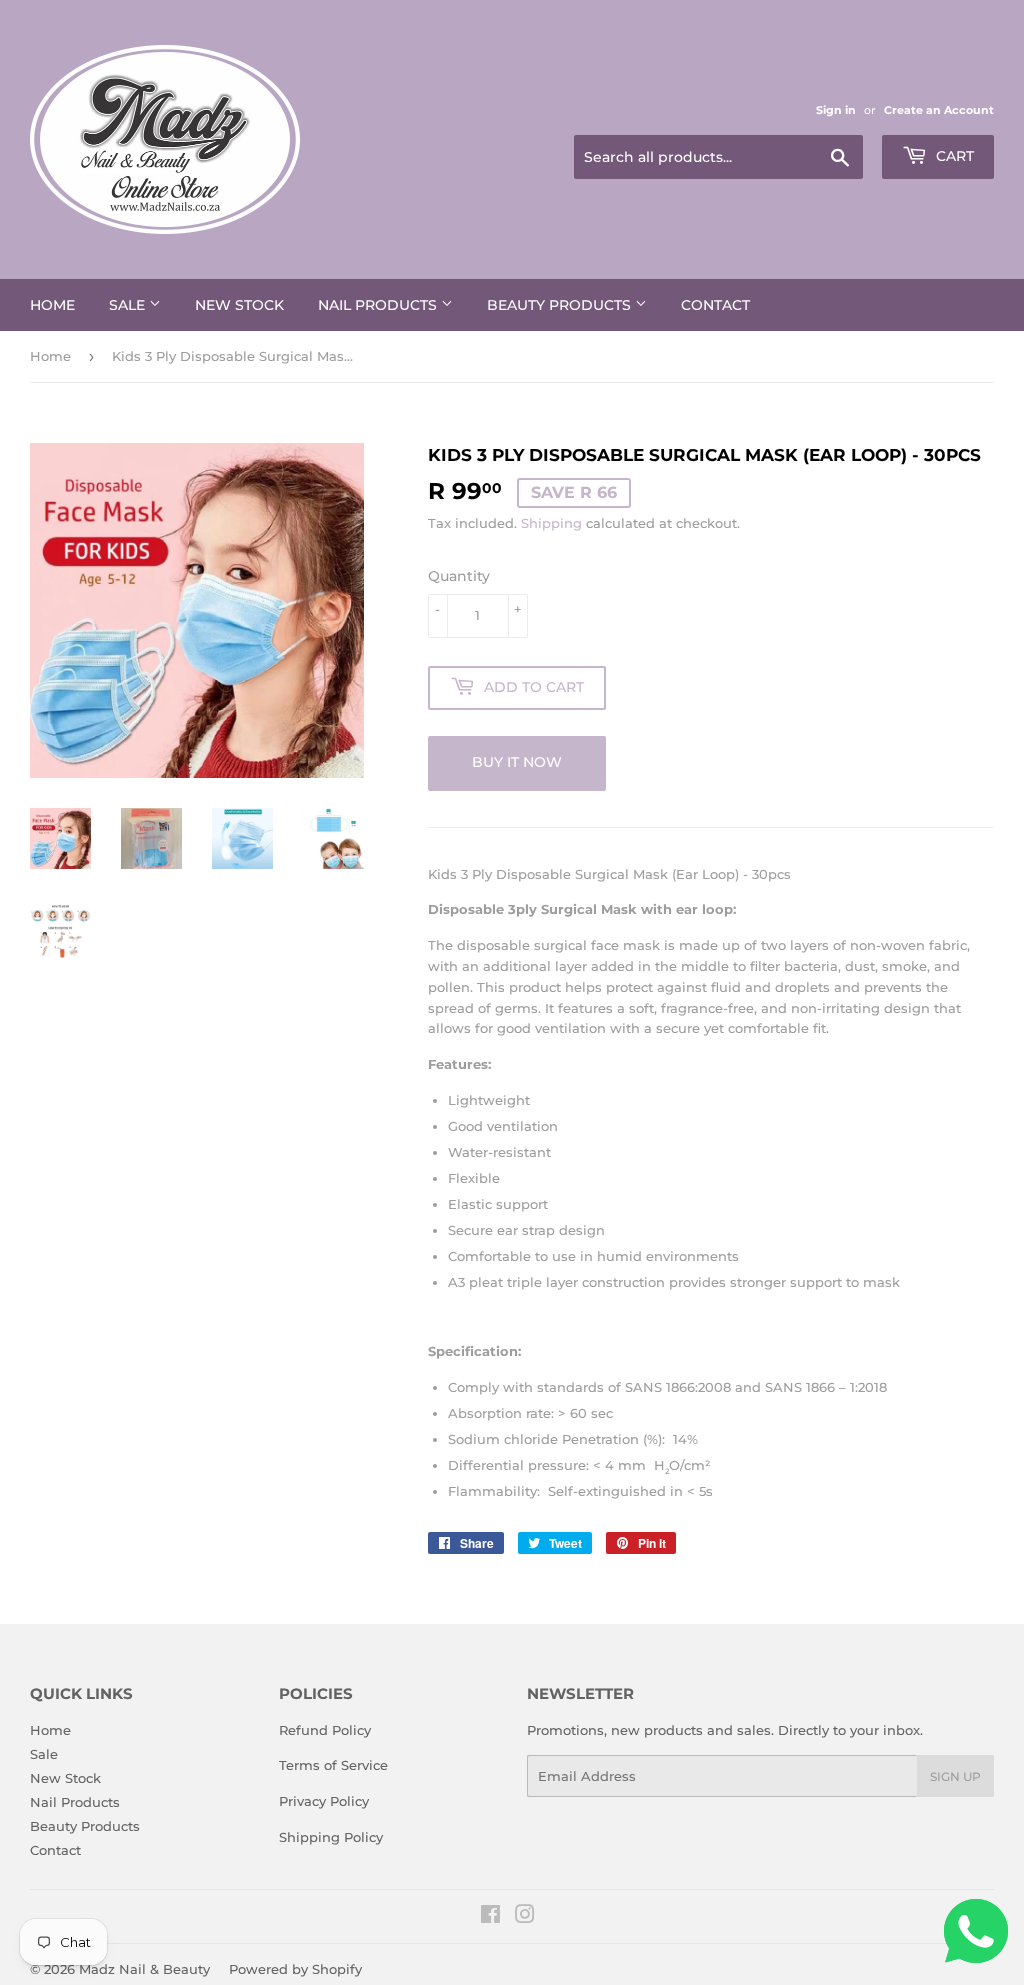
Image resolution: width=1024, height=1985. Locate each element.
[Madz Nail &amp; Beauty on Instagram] (525, 1917)
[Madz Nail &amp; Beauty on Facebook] (490, 1917)
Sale (129, 305)
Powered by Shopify (295, 1969)
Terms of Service (333, 1765)
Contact (715, 305)
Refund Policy (325, 1730)
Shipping (551, 523)
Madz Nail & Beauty (144, 1969)
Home (52, 305)
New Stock (239, 305)
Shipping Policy (331, 1837)
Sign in (836, 110)
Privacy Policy (324, 1801)
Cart (953, 156)
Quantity (459, 576)
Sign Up (955, 1776)
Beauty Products (561, 305)
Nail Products (379, 305)
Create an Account (939, 110)
